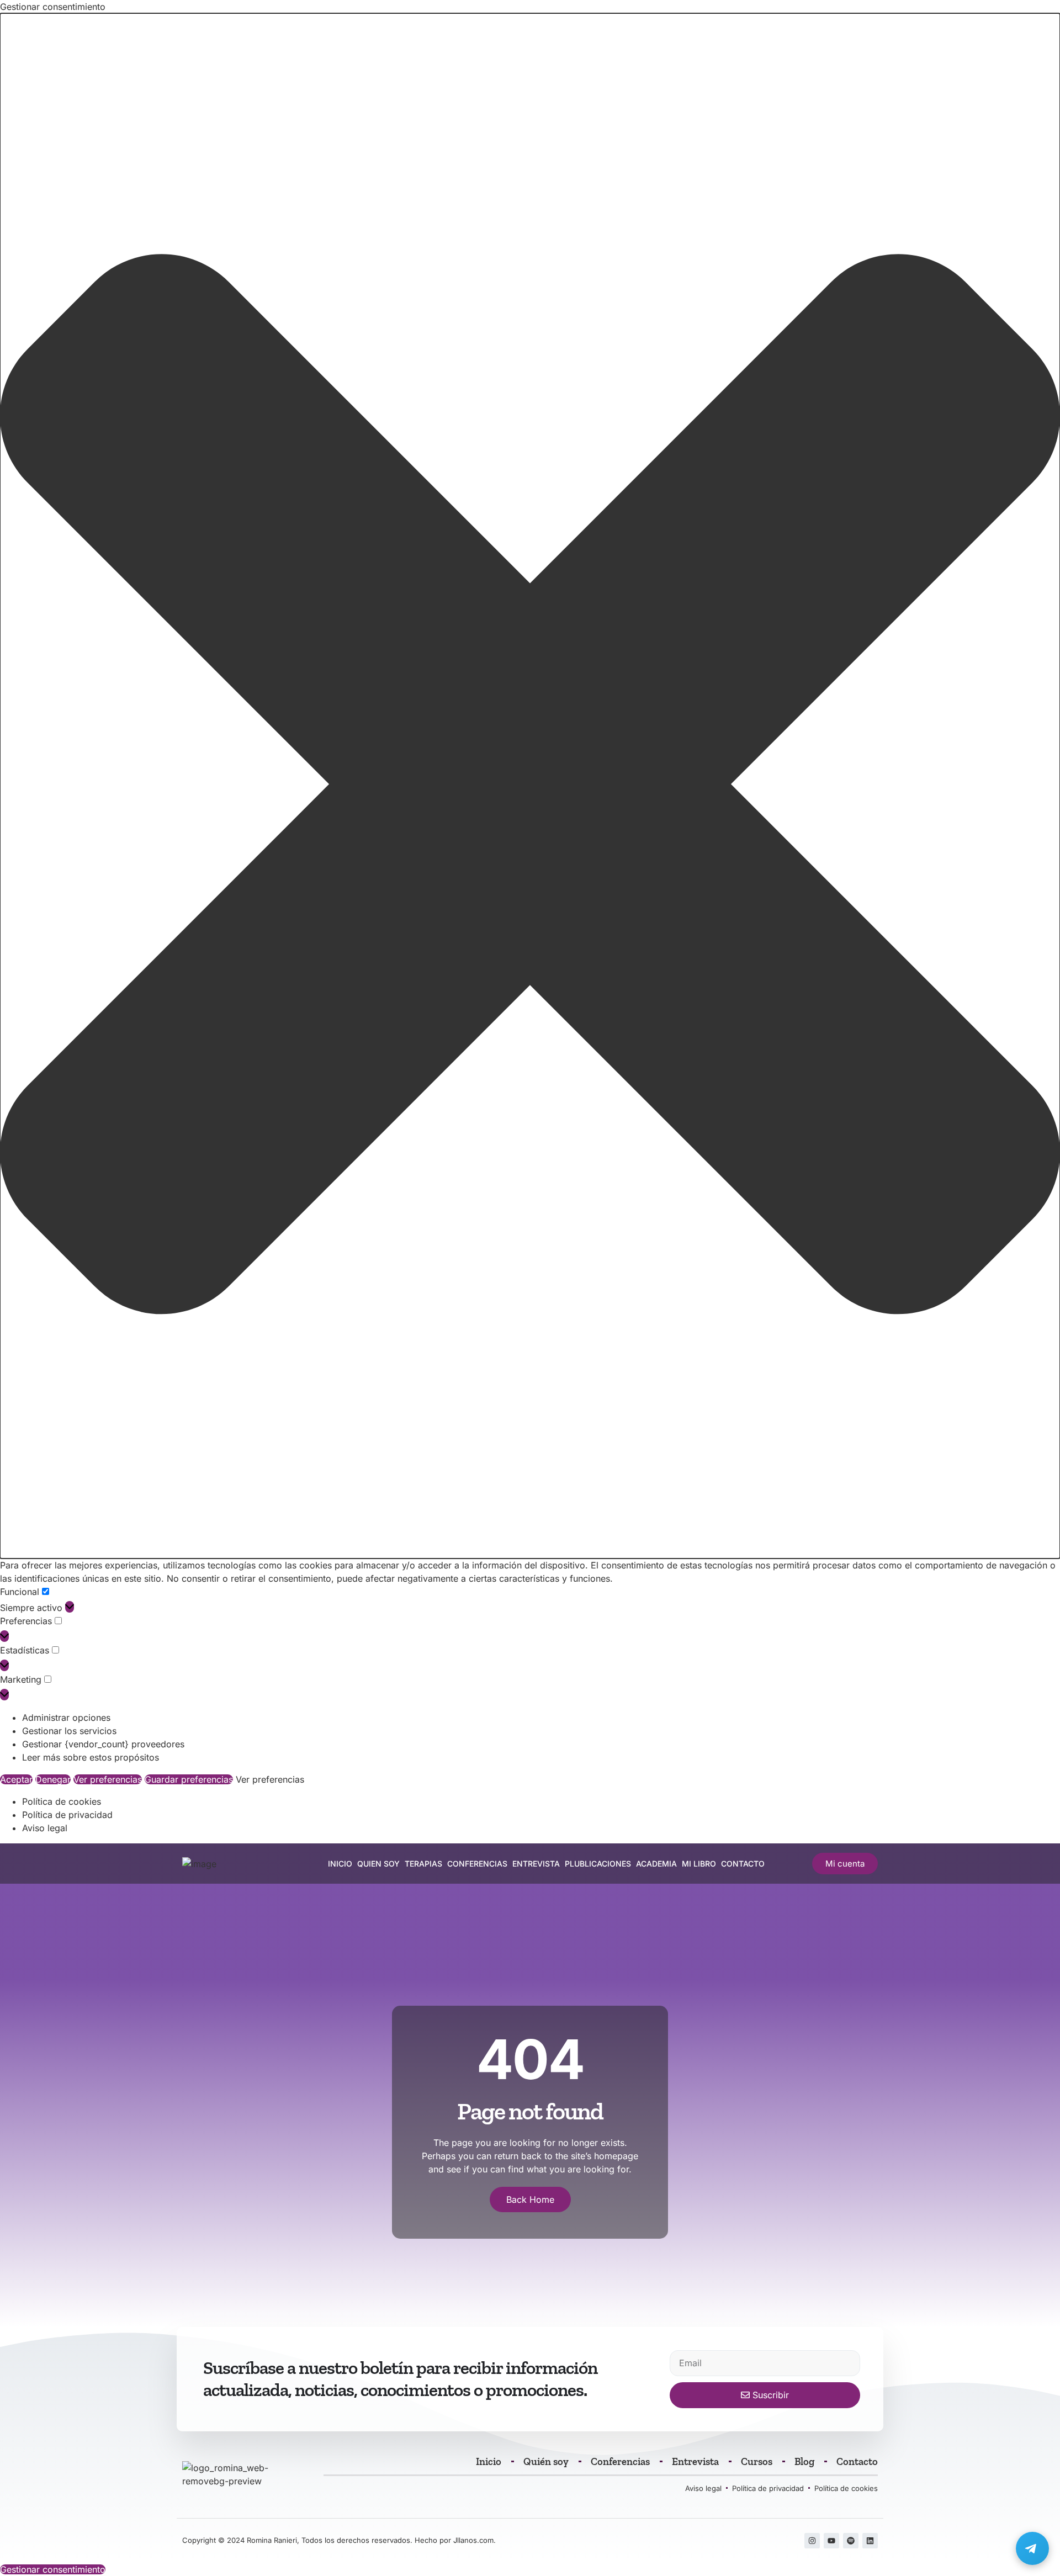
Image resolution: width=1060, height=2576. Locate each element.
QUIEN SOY (378, 1864)
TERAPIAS (423, 1864)
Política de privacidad (67, 1815)
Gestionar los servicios (69, 1731)
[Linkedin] (870, 2541)
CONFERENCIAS (477, 1864)
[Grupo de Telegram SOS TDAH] (1032, 2548)
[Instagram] (812, 2541)
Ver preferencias (108, 1779)
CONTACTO (743, 1864)
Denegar (53, 1779)
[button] (530, 786)
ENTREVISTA (536, 1864)
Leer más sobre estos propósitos (91, 1757)
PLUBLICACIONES (598, 1864)
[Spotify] (851, 2541)
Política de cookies (62, 1801)
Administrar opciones (66, 1718)
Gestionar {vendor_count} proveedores (103, 1744)
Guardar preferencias (189, 1779)
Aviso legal (45, 1828)
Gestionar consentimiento (53, 2569)
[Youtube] (831, 2541)
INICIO (340, 1864)
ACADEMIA (656, 1864)
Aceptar (16, 1779)
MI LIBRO (699, 1864)
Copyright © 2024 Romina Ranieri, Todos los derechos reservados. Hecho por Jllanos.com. (339, 2540)
